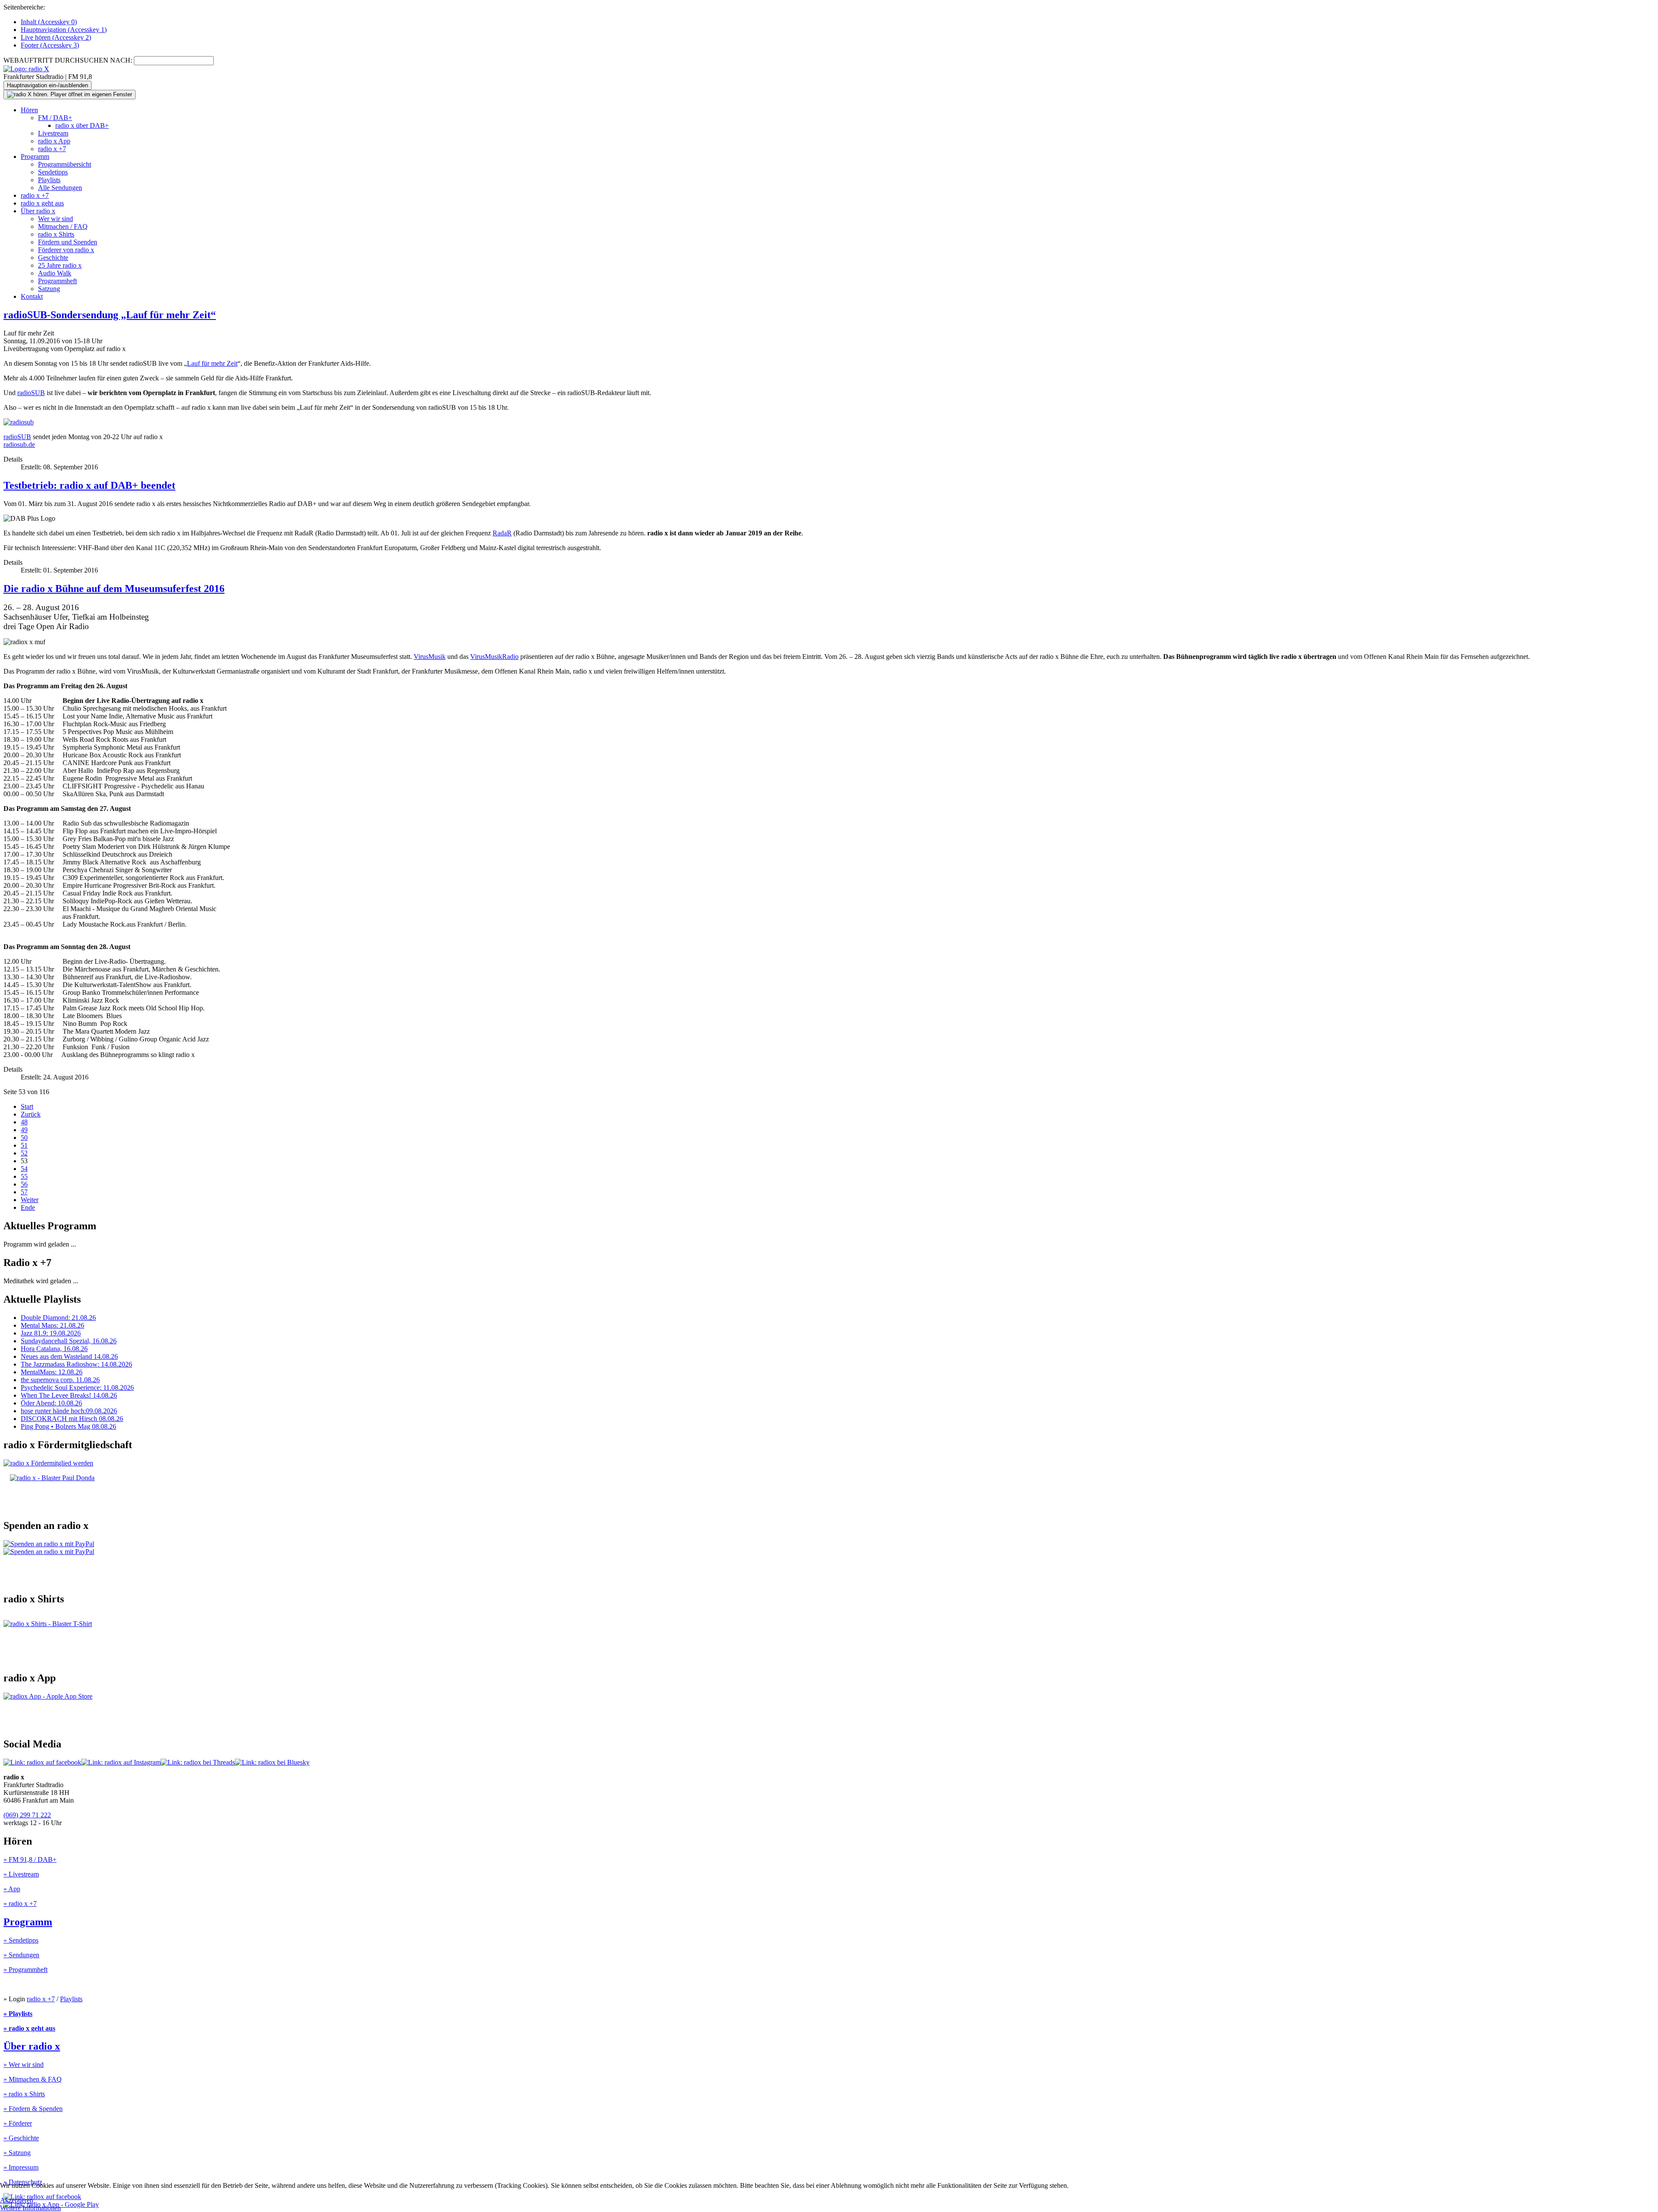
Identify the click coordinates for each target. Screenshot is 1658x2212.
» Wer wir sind (24, 2065)
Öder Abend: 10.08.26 (51, 1403)
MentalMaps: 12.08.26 (52, 1372)
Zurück (31, 1114)
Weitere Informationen (30, 2208)
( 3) (50, 45)
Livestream (53, 133)
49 (24, 1130)
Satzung (49, 289)
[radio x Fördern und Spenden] (52, 1478)
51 (24, 1145)
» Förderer (18, 2123)
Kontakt (32, 296)
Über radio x (38, 211)
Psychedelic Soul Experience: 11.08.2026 (77, 1388)
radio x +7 (52, 149)
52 (24, 1153)
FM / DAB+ (55, 118)
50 (24, 1138)
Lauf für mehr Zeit (212, 363)
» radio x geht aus (29, 2028)
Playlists (49, 180)
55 (24, 1176)
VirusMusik (430, 657)
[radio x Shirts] (48, 1624)
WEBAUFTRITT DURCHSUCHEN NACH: (68, 60)
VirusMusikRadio (494, 657)
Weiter (30, 1200)
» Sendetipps (21, 1940)
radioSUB (31, 393)
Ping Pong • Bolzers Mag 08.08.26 (68, 1426)
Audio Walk (55, 273)
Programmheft (57, 281)
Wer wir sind (55, 219)
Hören (29, 110)
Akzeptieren (17, 2200)
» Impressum (21, 2167)
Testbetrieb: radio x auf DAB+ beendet (89, 485)
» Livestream (21, 1874)
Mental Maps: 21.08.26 (52, 1325)
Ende (28, 1207)
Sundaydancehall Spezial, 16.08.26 (69, 1341)
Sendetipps (53, 172)
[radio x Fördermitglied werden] (48, 1463)
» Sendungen (21, 1955)
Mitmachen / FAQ (63, 226)
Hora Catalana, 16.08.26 (54, 1349)
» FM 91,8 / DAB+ (30, 1859)
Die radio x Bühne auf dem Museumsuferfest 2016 (114, 589)
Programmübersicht (65, 164)
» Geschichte (21, 2138)
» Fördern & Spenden (33, 2109)
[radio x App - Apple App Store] (48, 1696)
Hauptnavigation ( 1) (64, 30)
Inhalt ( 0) (49, 22)
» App (12, 1889)
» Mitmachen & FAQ (33, 2079)
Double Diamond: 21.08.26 (58, 1318)
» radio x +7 (20, 1903)
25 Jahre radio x (60, 265)
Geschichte (53, 258)
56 (24, 1184)
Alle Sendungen (60, 188)
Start (27, 1106)
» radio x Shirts (24, 2094)
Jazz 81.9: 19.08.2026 (51, 1333)
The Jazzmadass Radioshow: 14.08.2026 (76, 1364)
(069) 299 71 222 (27, 1815)
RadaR (502, 533)
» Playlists (18, 2014)
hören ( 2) (56, 37)
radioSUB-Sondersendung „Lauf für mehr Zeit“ (110, 315)
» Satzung (17, 2153)
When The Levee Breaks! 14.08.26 (69, 1395)
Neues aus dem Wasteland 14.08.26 (69, 1356)
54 (24, 1169)
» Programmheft (25, 1970)
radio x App (54, 141)
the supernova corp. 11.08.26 (60, 1380)
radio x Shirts (56, 234)
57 (24, 1192)
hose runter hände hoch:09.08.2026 (69, 1411)
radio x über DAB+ (82, 125)
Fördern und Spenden (68, 242)
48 (24, 1122)
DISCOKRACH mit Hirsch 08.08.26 (72, 1419)
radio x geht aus (42, 203)
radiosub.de (19, 445)
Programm (35, 157)
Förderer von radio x (66, 250)
